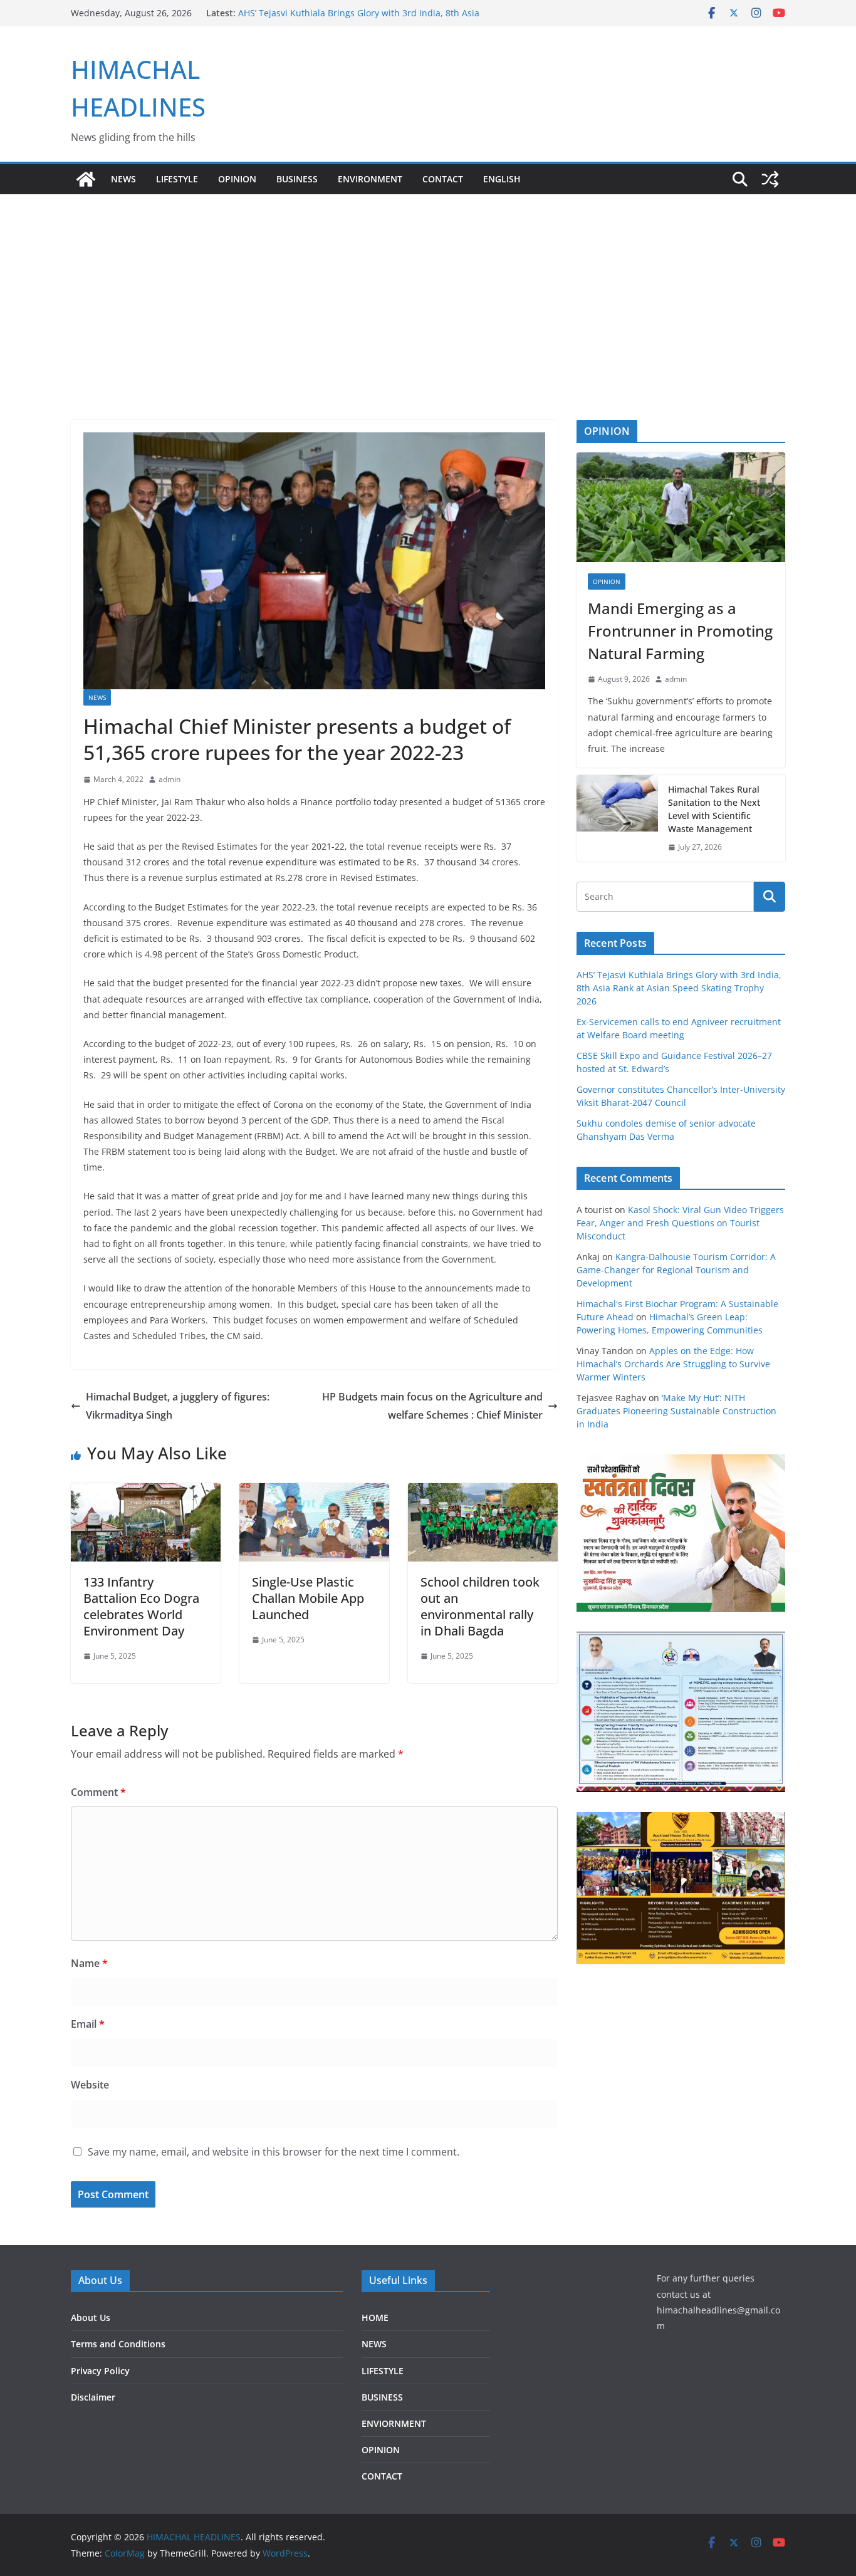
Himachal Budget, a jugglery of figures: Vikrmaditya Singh (178, 1406)
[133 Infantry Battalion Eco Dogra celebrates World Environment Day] (146, 1492)
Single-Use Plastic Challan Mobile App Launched (308, 1598)
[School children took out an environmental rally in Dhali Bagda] (483, 1492)
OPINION (237, 179)
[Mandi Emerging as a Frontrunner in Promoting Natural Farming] (681, 507)
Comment (98, 1792)
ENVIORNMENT (394, 2423)
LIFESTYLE (177, 179)
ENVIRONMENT (370, 179)
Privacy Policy (100, 2371)
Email (88, 2024)
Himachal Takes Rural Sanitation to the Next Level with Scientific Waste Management (714, 809)
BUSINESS (297, 179)
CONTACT (382, 2476)
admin (170, 779)
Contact (443, 179)
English (502, 179)
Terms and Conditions (118, 2344)
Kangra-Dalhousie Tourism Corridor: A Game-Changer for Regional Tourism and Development (676, 1270)
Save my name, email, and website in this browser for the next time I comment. (274, 2152)
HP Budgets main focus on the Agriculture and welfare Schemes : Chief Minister (432, 1406)
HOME (375, 2318)
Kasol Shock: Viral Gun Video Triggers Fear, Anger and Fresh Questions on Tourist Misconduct (680, 1223)
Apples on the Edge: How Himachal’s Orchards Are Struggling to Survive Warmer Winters (673, 1364)
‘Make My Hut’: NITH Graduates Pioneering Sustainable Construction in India (676, 1411)
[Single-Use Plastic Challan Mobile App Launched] (314, 1492)
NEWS (123, 179)
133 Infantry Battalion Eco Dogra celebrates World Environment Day (141, 1606)
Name (89, 1963)
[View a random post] (770, 179)
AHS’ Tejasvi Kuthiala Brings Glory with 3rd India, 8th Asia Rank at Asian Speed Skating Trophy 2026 (679, 988)
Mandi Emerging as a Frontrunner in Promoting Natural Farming (680, 631)
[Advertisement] (428, 288)
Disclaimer (93, 2397)
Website (90, 2085)
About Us (91, 2318)
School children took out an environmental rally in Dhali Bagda (480, 1606)
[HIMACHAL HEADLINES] (86, 179)
